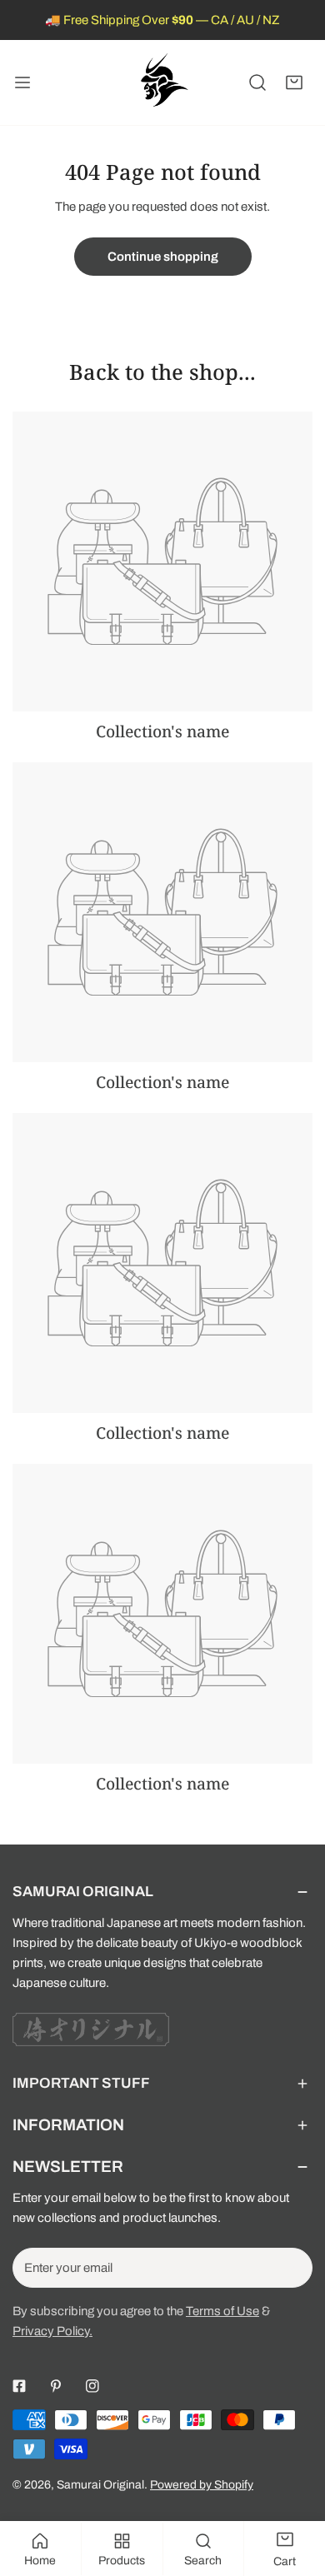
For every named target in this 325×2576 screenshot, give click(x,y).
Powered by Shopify (202, 2485)
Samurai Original (100, 2485)
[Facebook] (19, 2386)
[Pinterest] (56, 2386)
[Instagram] (92, 2386)
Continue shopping (163, 257)
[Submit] (291, 2267)
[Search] (257, 82)
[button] (294, 82)
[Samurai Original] (162, 82)
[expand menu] (22, 82)
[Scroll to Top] (295, 2488)
